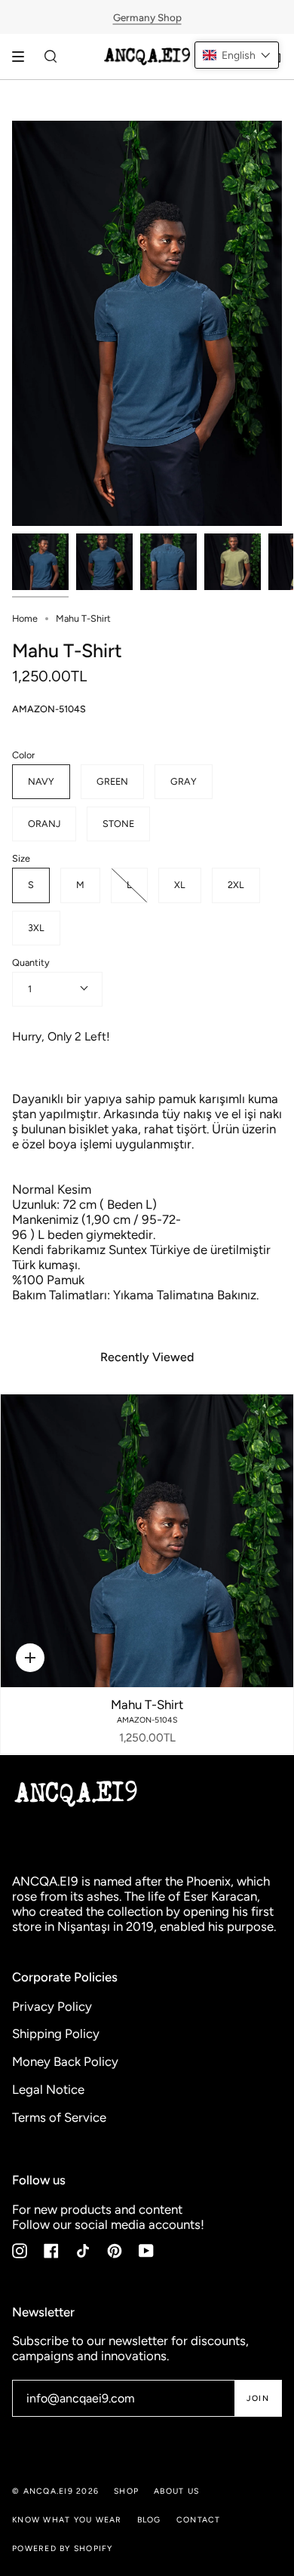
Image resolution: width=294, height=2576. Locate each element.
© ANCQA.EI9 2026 (55, 2491)
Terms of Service (59, 2117)
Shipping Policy (56, 2033)
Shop (126, 2491)
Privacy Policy (52, 2006)
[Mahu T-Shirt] (147, 1541)
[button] (237, 55)
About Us (176, 2491)
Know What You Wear (67, 2520)
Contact (199, 2520)
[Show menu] (23, 57)
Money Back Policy (65, 2061)
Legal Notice (48, 2089)
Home (25, 618)
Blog (149, 2520)
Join (258, 2398)
